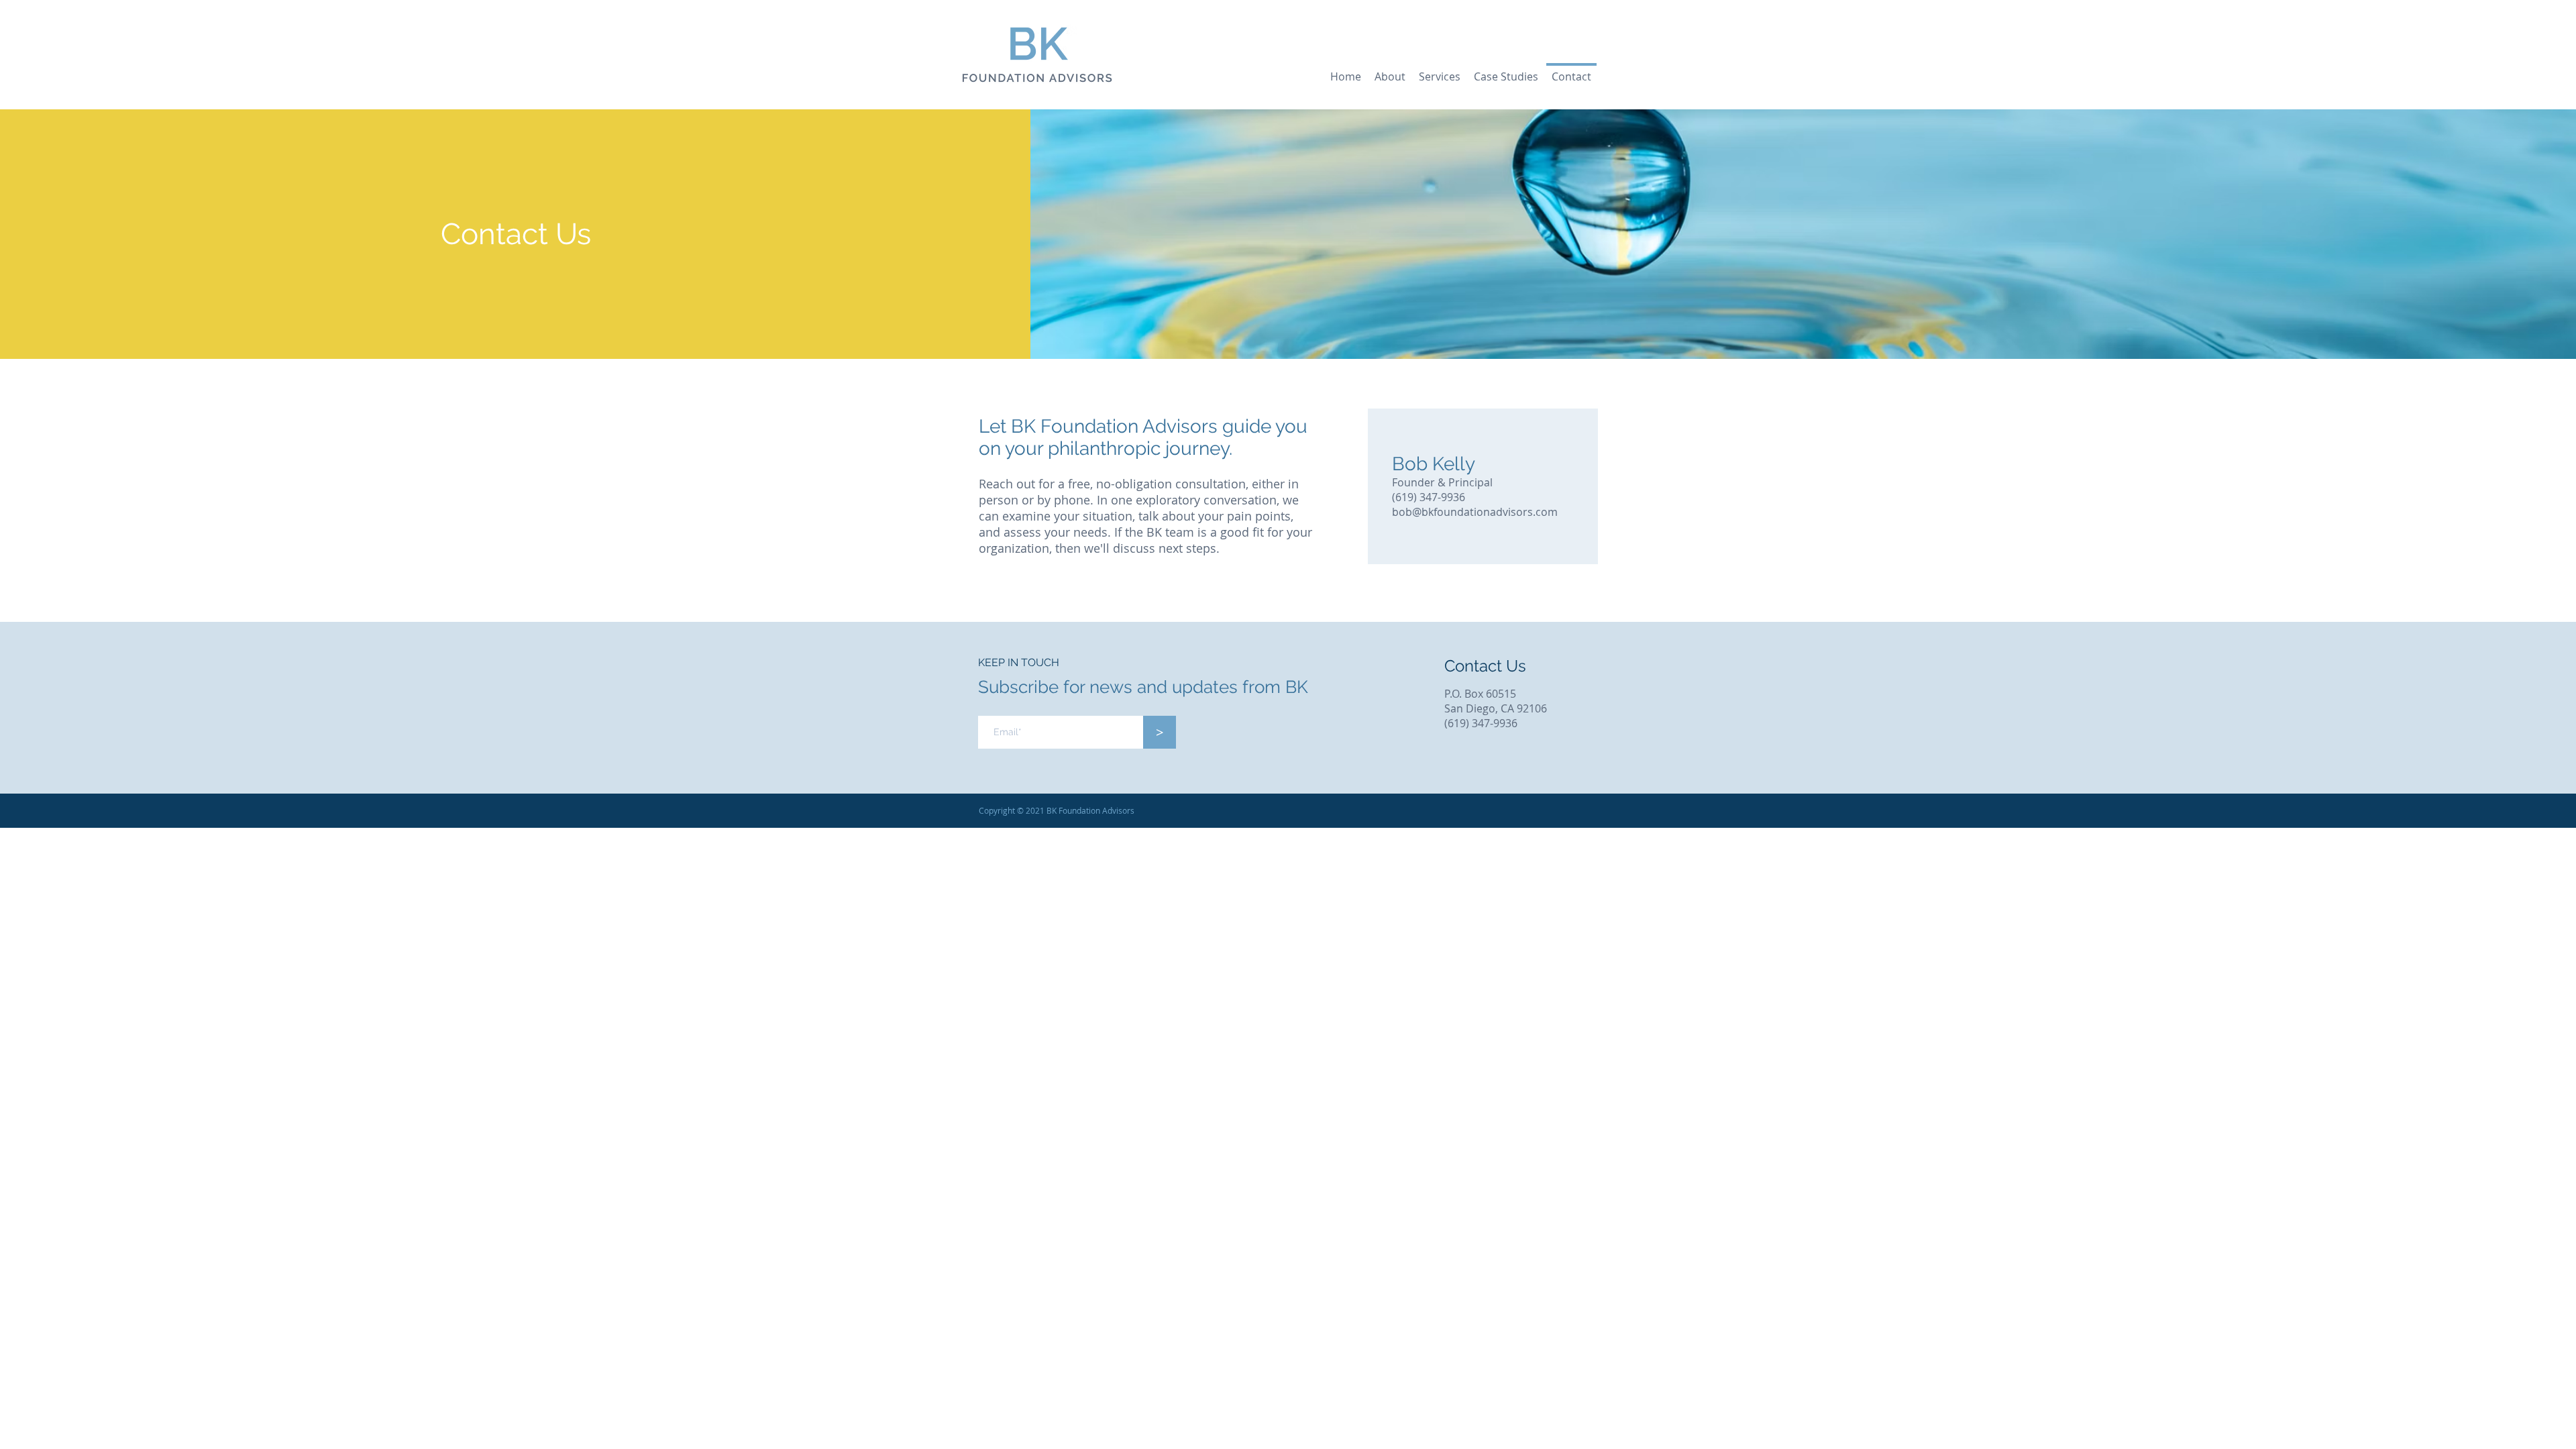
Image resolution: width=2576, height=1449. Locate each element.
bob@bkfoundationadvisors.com (1475, 512)
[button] (1440, 71)
